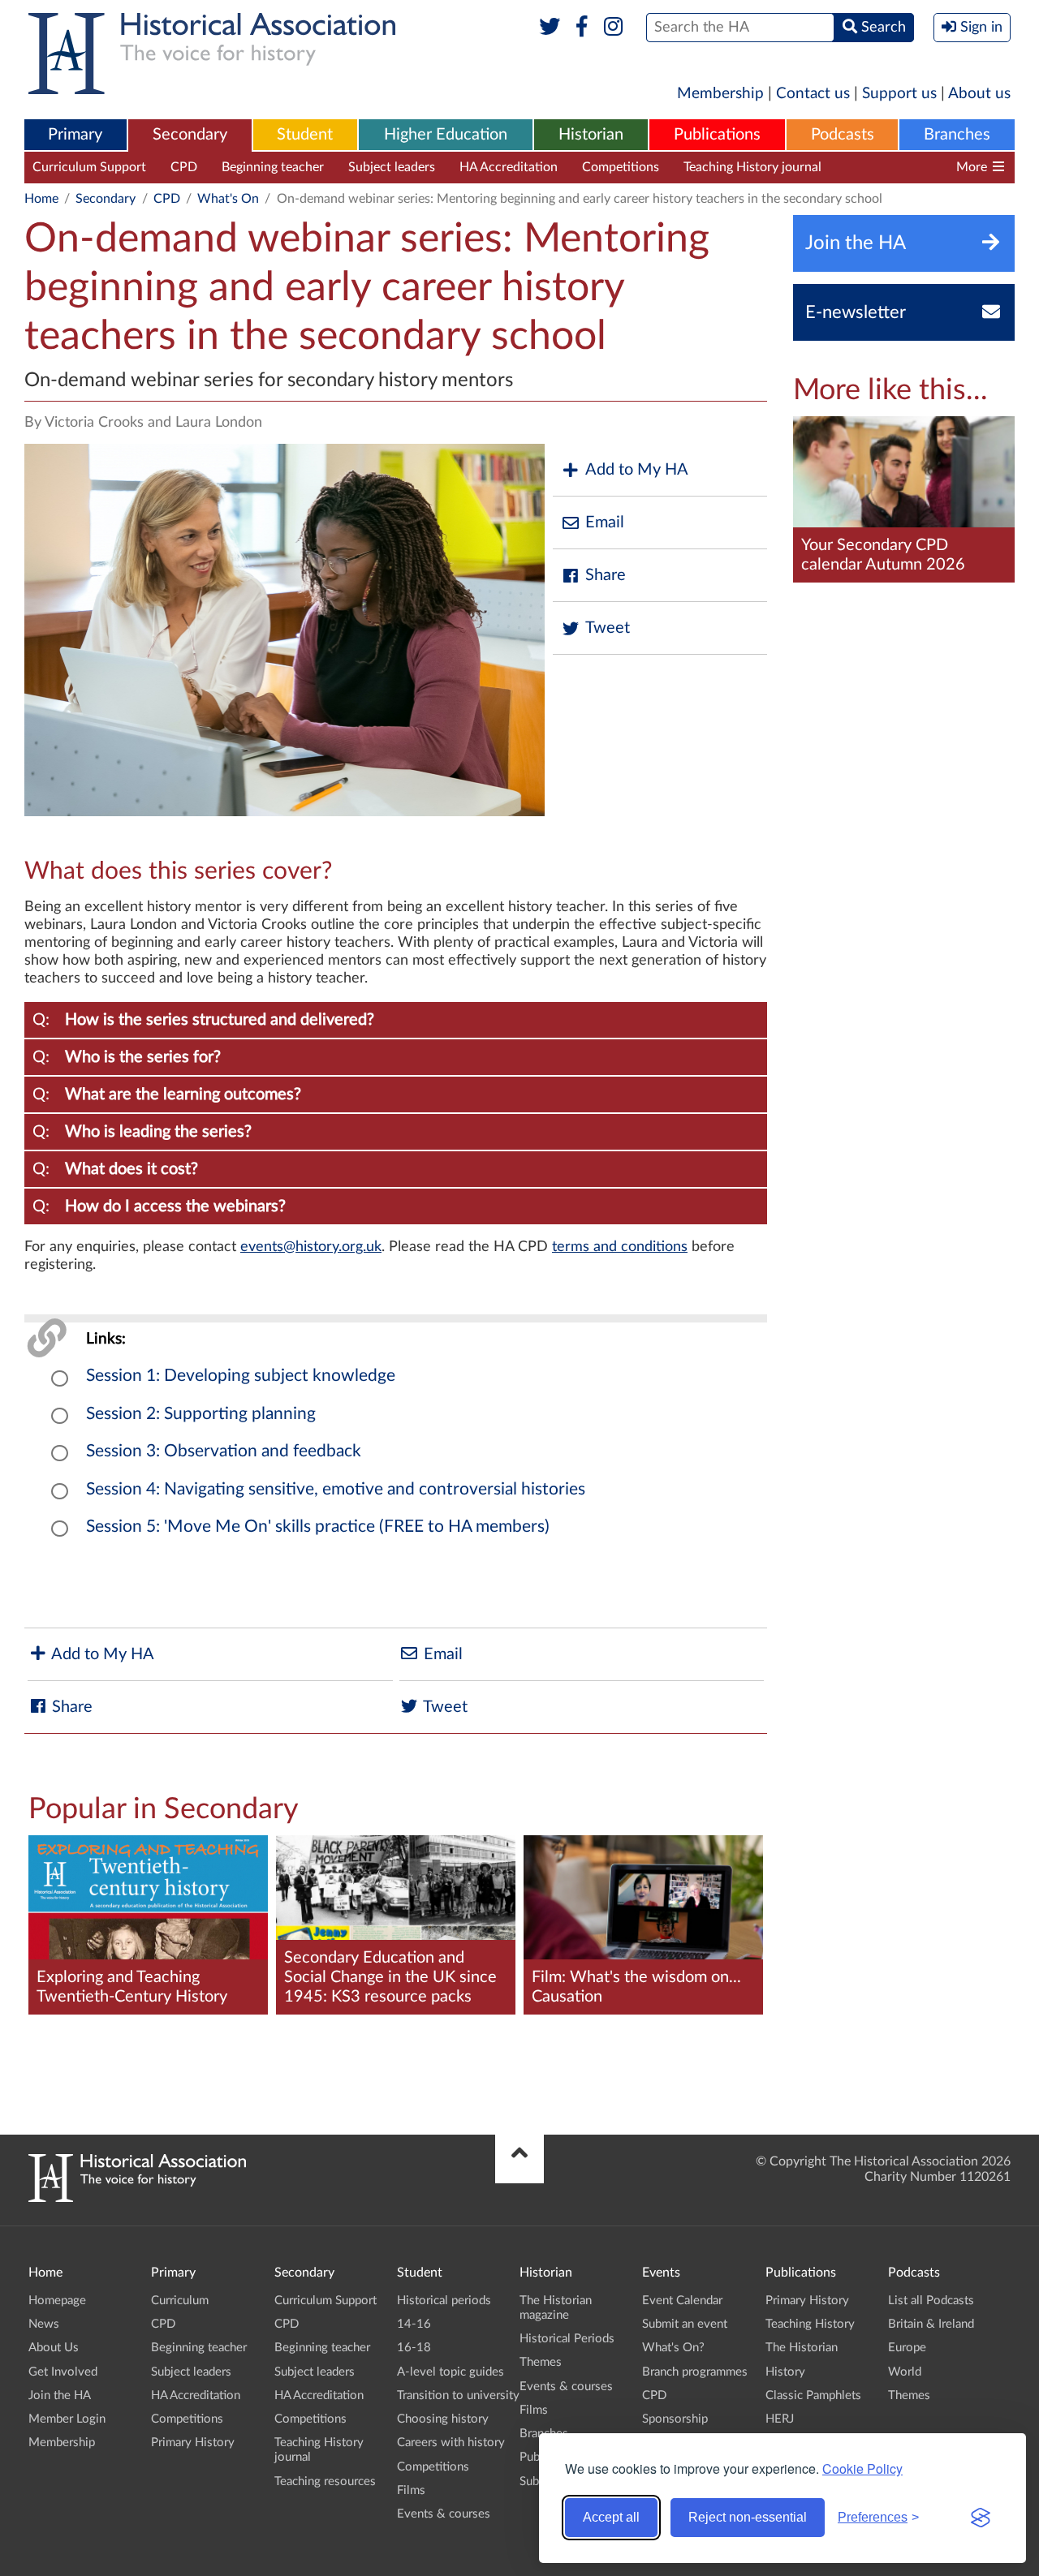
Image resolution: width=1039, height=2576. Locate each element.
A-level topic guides (451, 2372)
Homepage (57, 2301)
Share (606, 575)
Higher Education (446, 135)
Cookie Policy (862, 2468)
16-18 (414, 2348)
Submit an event (685, 2324)
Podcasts (843, 135)
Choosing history (443, 2419)
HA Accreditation (509, 167)
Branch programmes (695, 2372)
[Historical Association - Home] (137, 2198)
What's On (228, 199)
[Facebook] (582, 28)
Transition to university (458, 2395)
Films (411, 2490)
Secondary (190, 135)
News (44, 2324)
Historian (591, 135)
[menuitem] (75, 135)
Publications (717, 135)
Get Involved (63, 2372)
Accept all (611, 2517)
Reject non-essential (748, 2517)
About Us (54, 2348)
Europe (907, 2348)
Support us (899, 94)
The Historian (802, 2348)
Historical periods (444, 2301)
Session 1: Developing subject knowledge (241, 1376)
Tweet (608, 628)
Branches (957, 135)
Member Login (67, 2419)
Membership (720, 94)
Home (41, 199)
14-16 (414, 2324)
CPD (184, 167)
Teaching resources (900, 167)
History (785, 2372)
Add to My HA (637, 470)
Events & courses (444, 2514)
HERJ (780, 2419)
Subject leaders (392, 167)
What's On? (673, 2348)
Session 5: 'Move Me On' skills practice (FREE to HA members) (318, 1527)
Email (605, 523)
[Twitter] (550, 28)
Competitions (621, 167)
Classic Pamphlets (813, 2395)
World (905, 2372)
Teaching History (810, 2324)
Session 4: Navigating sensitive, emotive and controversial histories (336, 1489)
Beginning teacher (273, 167)
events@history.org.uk (311, 1247)
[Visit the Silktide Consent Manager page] (981, 2518)
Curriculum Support (89, 167)
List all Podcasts (931, 2301)
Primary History (193, 2443)
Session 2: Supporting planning (201, 1414)
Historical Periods (567, 2339)
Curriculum (180, 2301)
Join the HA (60, 2395)
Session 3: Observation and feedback (224, 1451)
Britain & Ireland (931, 2324)
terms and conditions (620, 1247)
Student (305, 135)
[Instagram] (614, 28)
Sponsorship (675, 2419)
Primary (75, 135)
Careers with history (451, 2443)
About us (979, 94)
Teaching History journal (752, 167)
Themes (541, 2362)
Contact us (813, 94)
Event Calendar (682, 2301)
